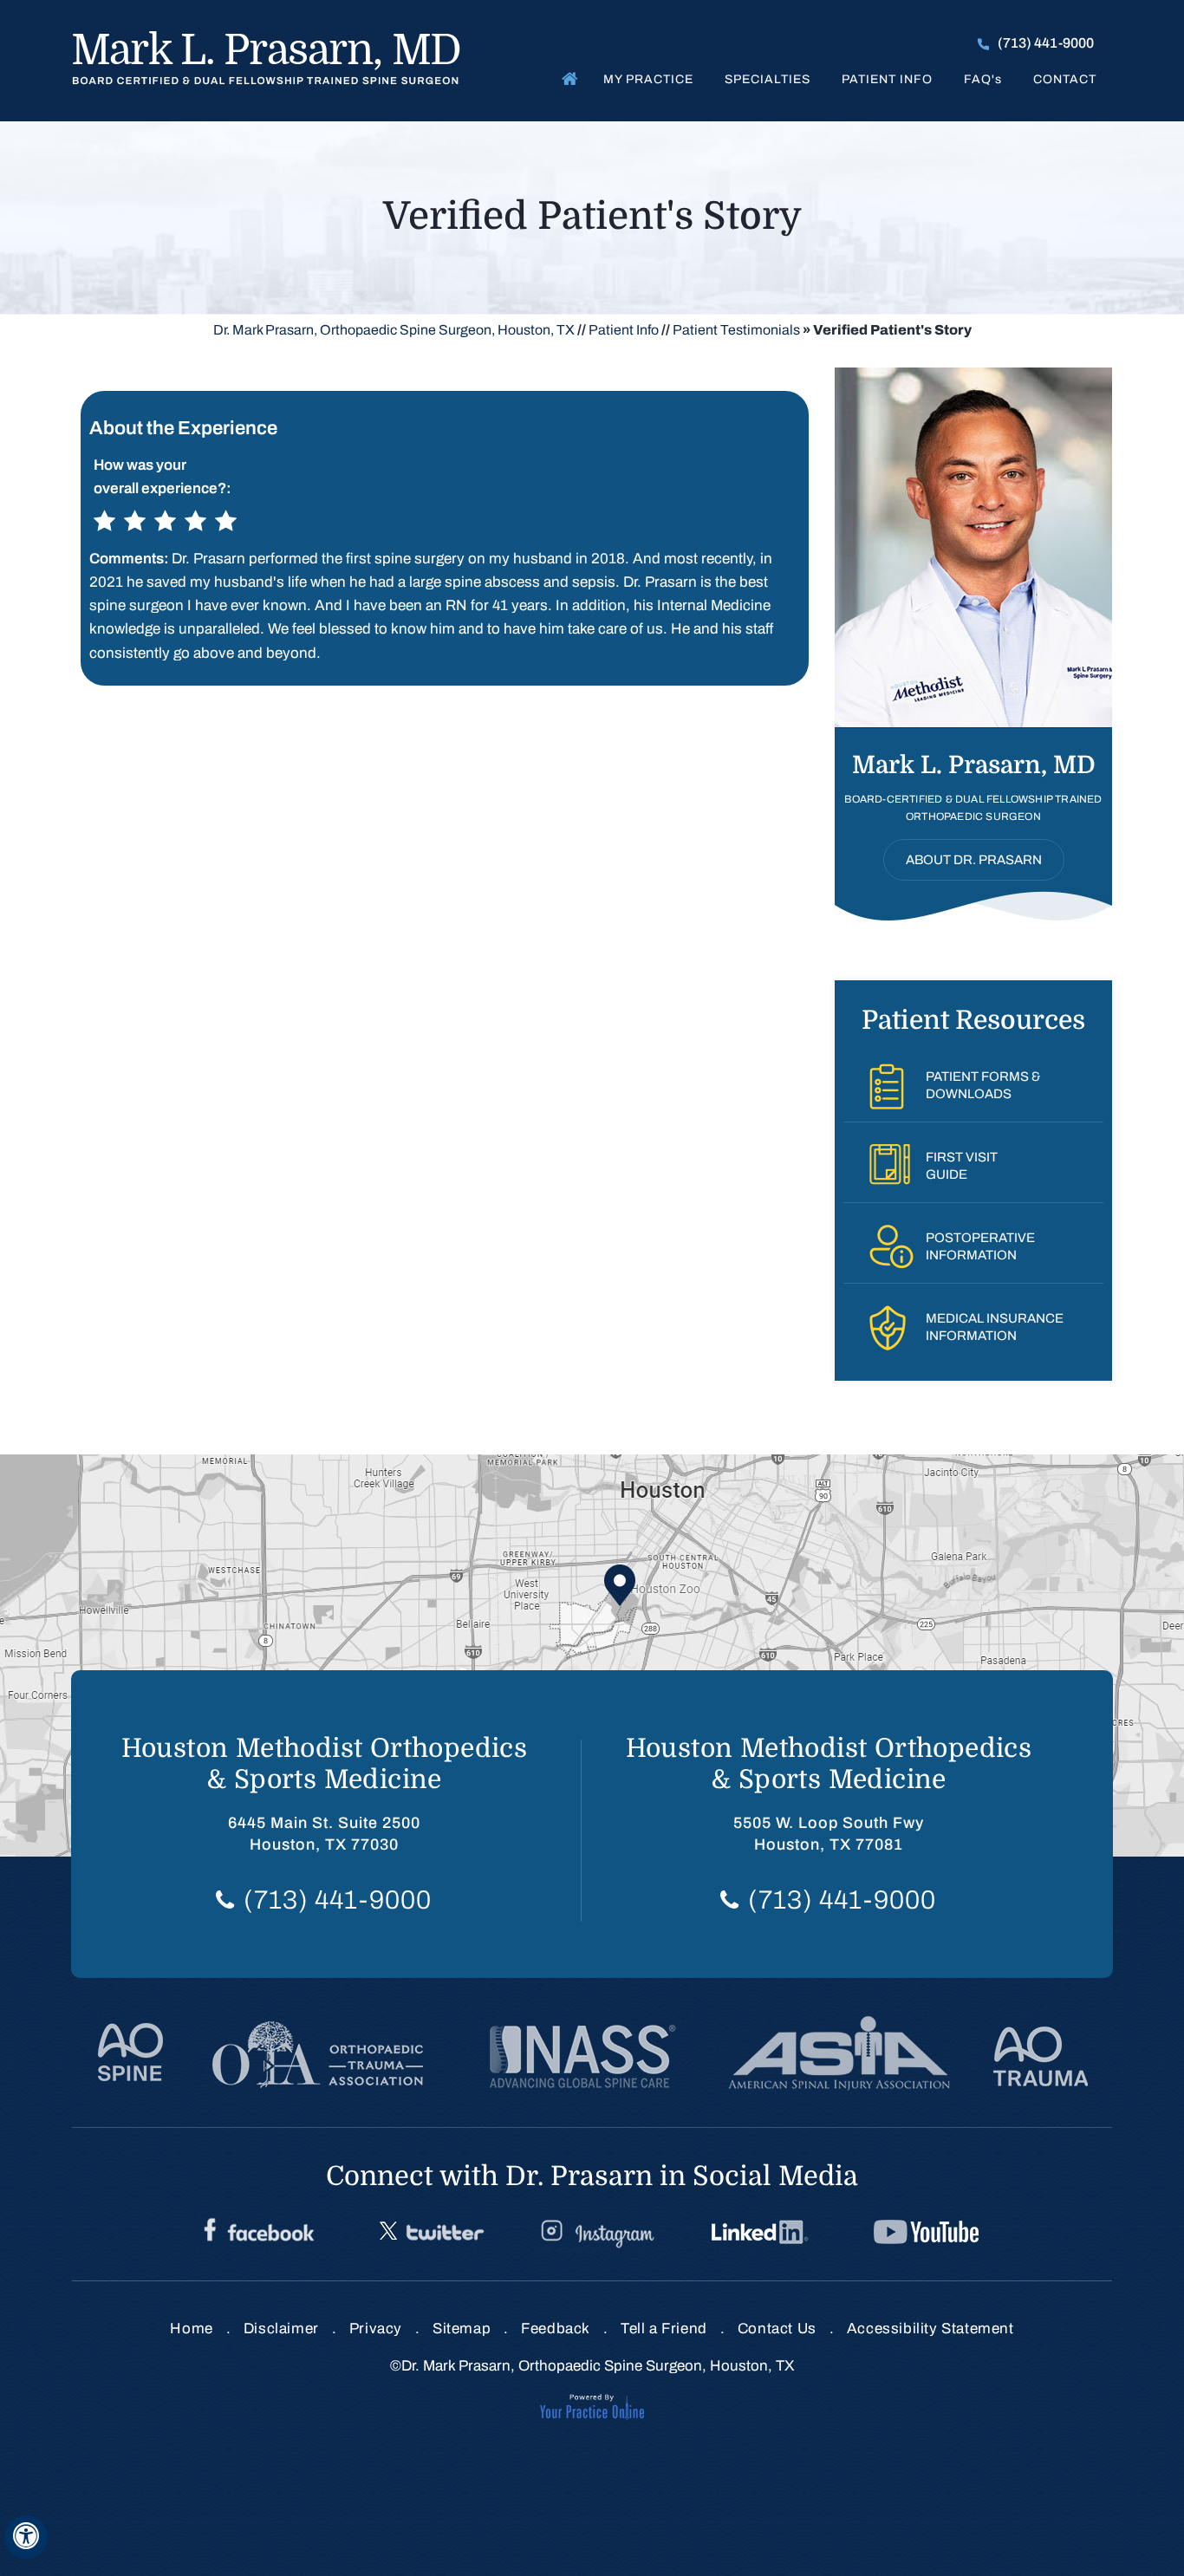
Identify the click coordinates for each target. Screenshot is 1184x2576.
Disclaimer (281, 2329)
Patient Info (887, 79)
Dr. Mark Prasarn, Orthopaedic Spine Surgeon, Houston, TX (394, 330)
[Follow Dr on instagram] (595, 2233)
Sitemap (462, 2329)
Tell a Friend (664, 2329)
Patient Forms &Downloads (983, 1085)
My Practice (648, 79)
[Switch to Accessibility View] (26, 2537)
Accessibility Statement (930, 2329)
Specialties (768, 79)
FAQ (983, 79)
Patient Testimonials (736, 330)
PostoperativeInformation (980, 1246)
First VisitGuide (962, 1166)
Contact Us (777, 2329)
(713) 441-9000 (1046, 43)
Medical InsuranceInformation (995, 1327)
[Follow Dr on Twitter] (429, 2233)
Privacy (376, 2329)
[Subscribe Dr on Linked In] (762, 2233)
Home (566, 78)
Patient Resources (973, 1020)
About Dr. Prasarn (974, 860)
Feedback (556, 2329)
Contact (1065, 79)
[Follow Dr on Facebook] (259, 2233)
